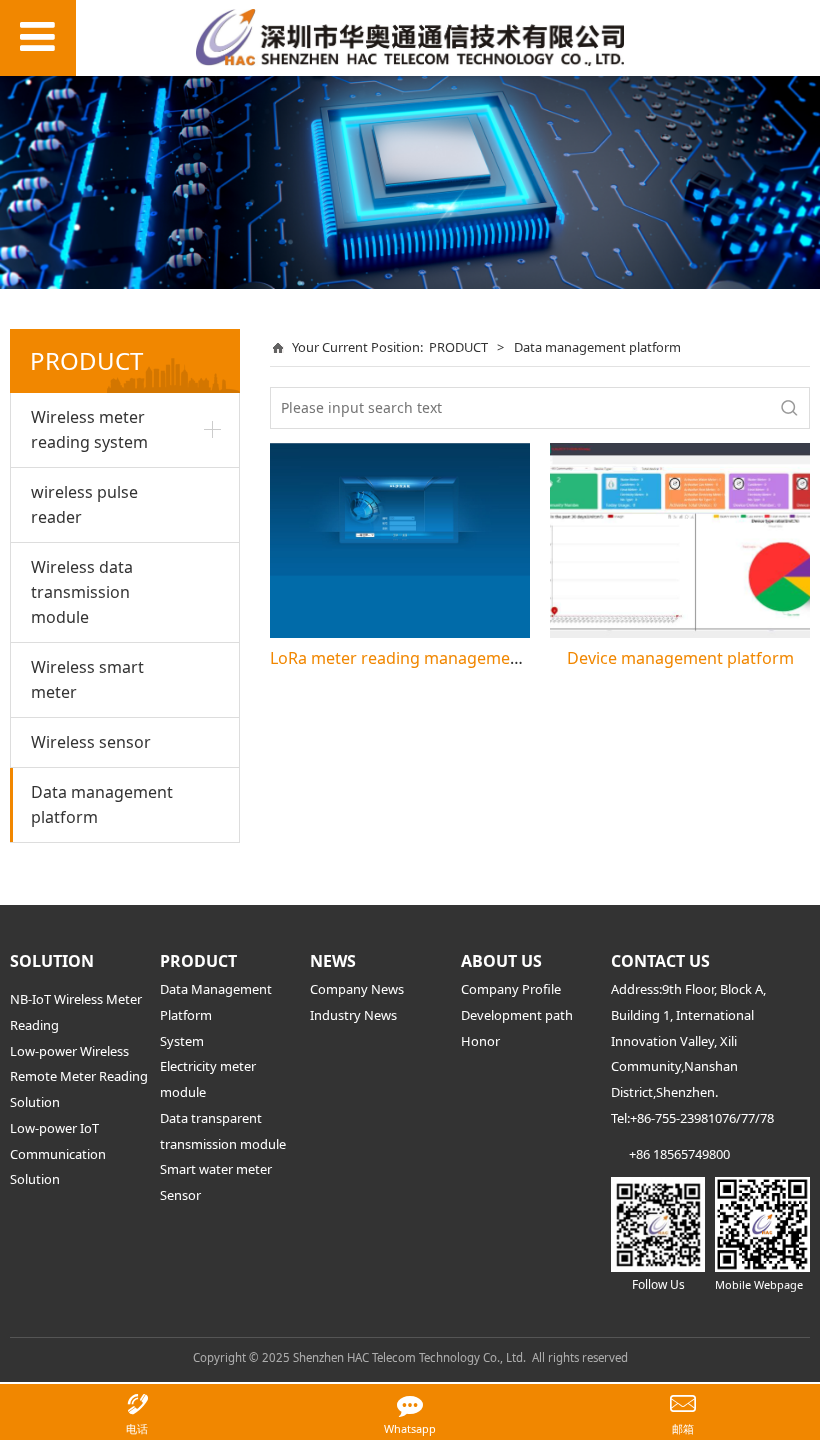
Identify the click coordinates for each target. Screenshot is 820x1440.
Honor (480, 1041)
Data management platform (102, 804)
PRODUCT (458, 347)
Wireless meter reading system (89, 429)
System (182, 1041)
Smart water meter (216, 1169)
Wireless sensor (91, 742)
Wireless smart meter (87, 679)
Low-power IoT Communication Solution (58, 1154)
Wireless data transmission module (82, 592)
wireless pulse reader (84, 504)
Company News (357, 989)
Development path (517, 1015)
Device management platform (680, 658)
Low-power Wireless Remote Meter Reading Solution (79, 1077)
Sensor (180, 1195)
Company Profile (511, 989)
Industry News (353, 1015)
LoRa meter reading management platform (433, 658)
